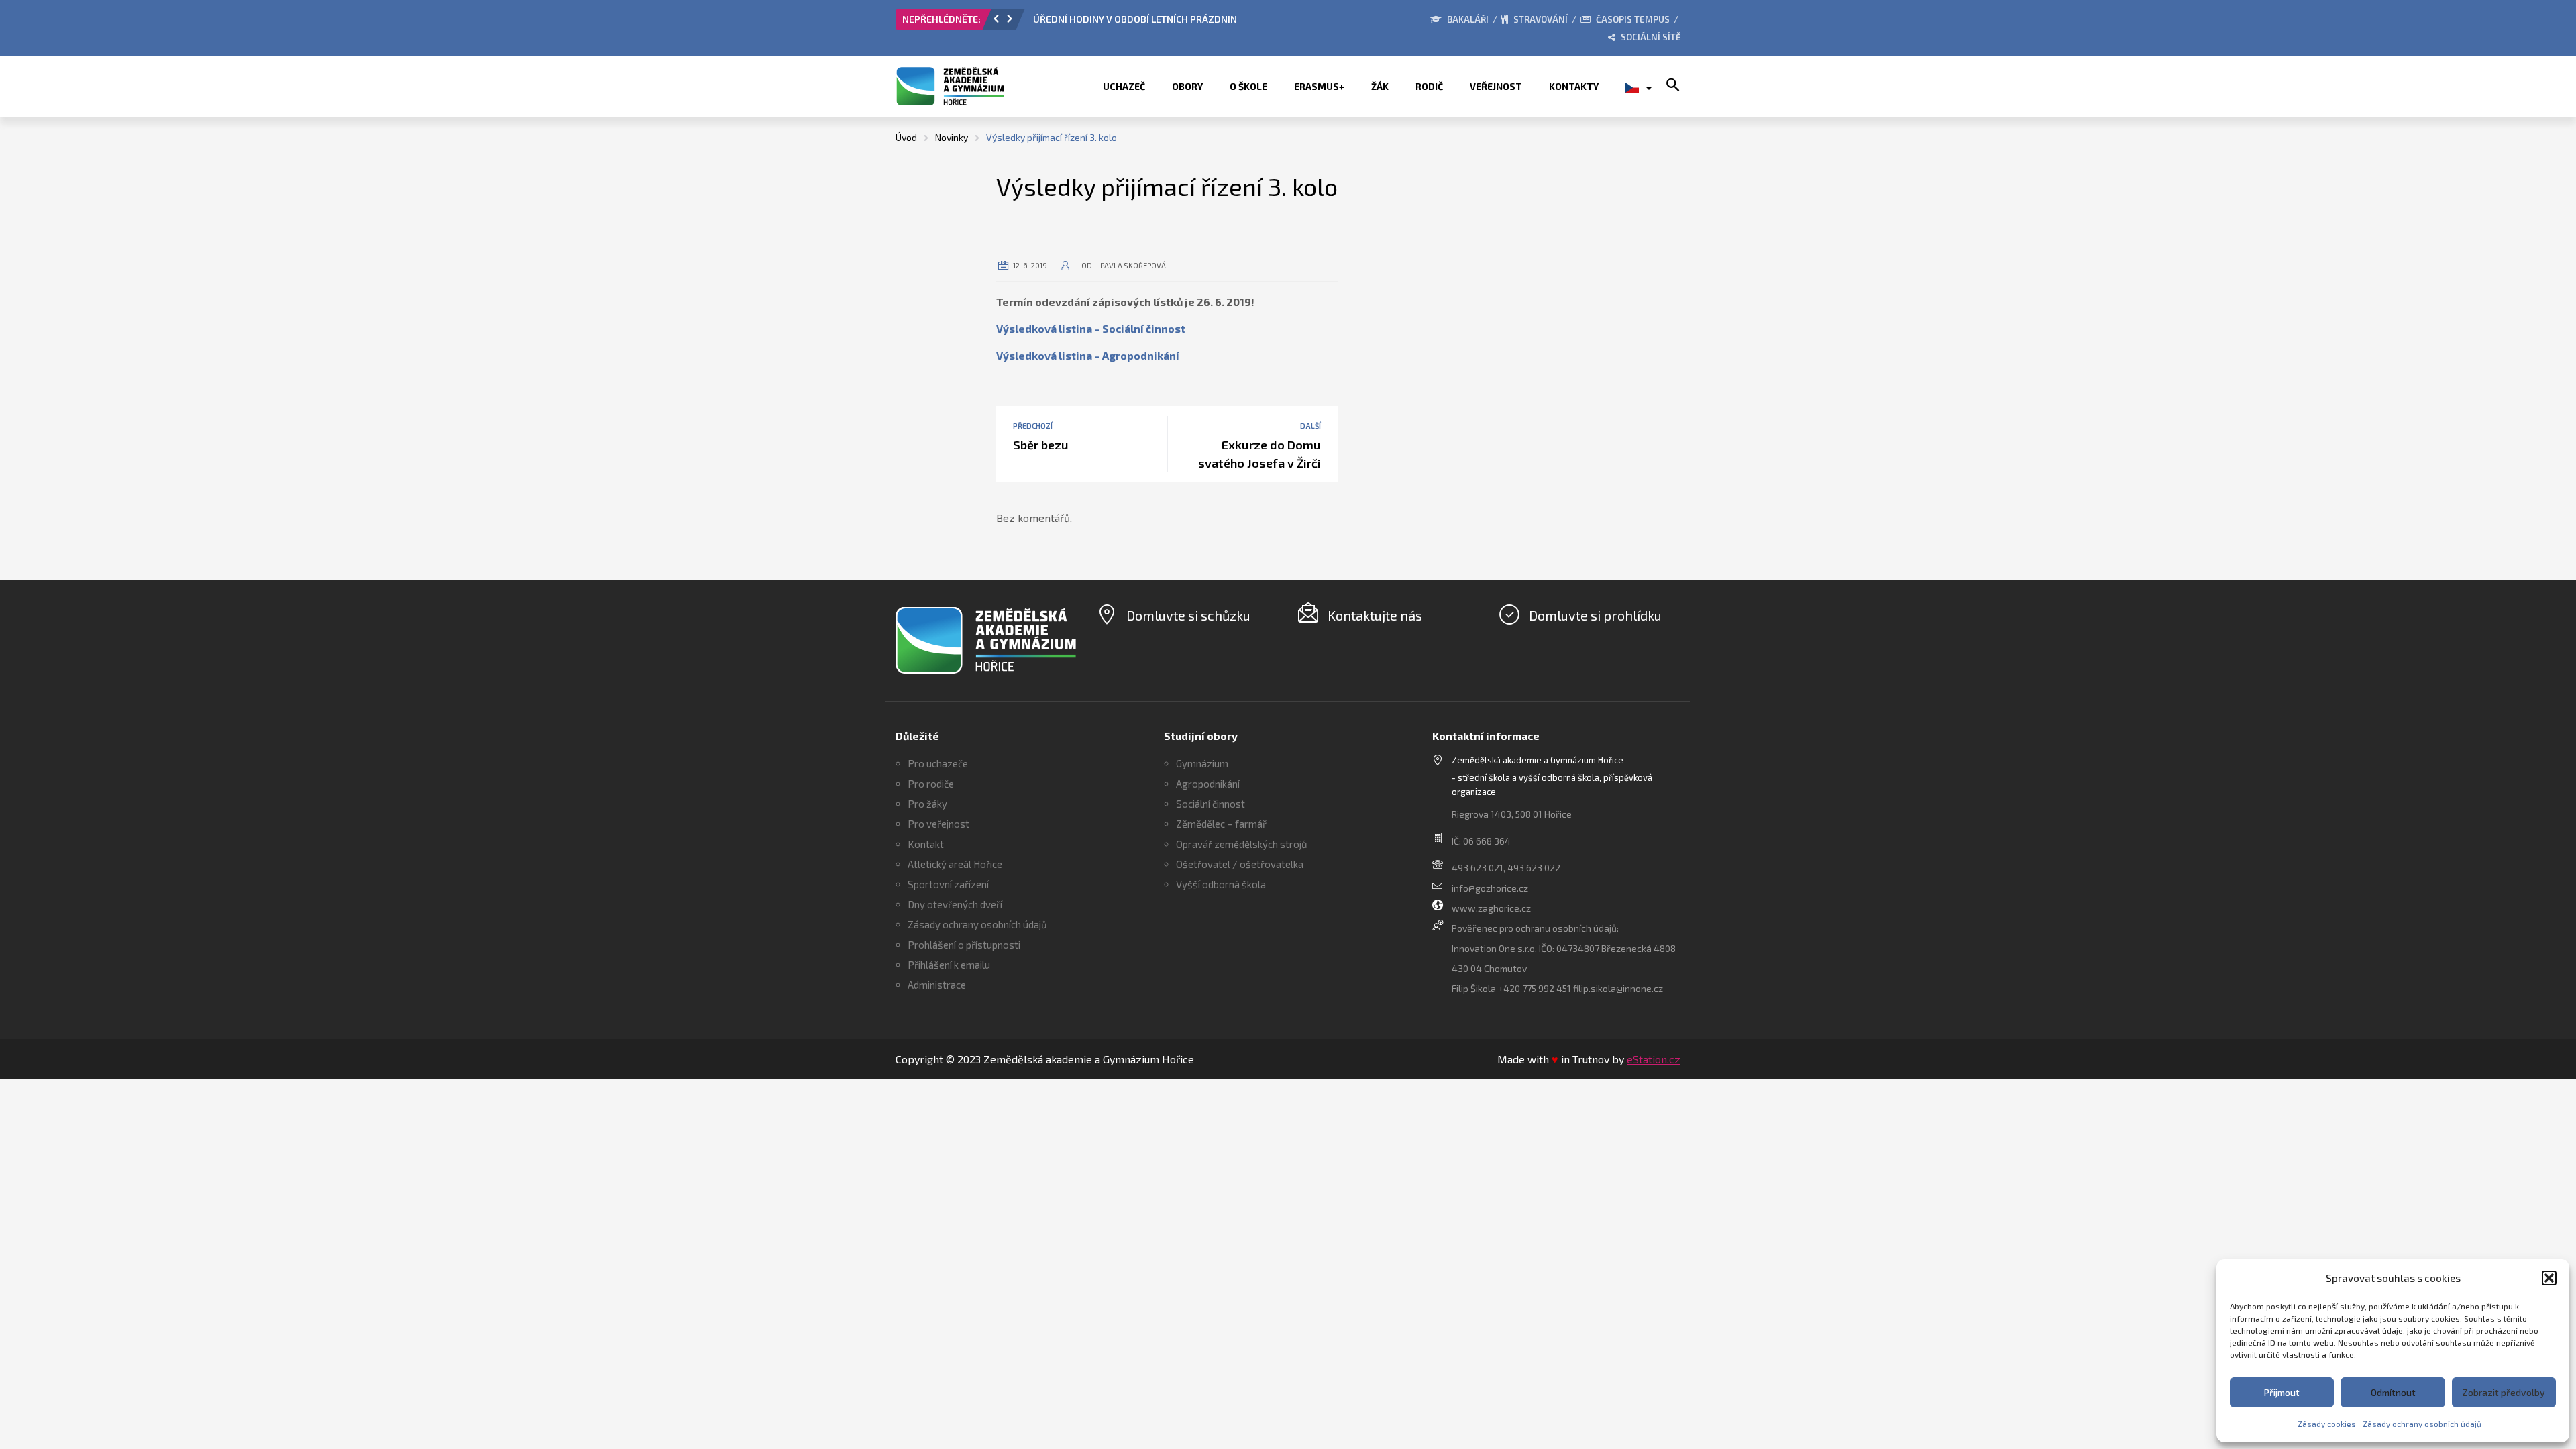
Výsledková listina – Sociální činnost (1091, 328)
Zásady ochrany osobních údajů (2422, 1424)
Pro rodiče (931, 784)
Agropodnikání (1208, 784)
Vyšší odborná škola (1221, 884)
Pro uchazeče (938, 763)
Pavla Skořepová (1133, 265)
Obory (1187, 86)
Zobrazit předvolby (2504, 1392)
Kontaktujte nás (1375, 615)
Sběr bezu (1041, 445)
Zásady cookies (2327, 1424)
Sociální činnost (1211, 804)
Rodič (1429, 86)
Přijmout (2282, 1392)
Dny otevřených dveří (955, 904)
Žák (1380, 86)
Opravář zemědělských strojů (1242, 844)
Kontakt (926, 844)
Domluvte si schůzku (1188, 615)
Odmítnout (2393, 1392)
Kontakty (1574, 86)
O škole (1248, 86)
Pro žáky (927, 804)
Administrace (937, 985)
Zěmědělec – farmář (1221, 824)
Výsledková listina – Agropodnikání (1088, 355)
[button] (2549, 1278)
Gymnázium (1202, 763)
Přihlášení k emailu (949, 965)
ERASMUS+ (1319, 86)
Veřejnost (1496, 86)
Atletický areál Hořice (955, 864)
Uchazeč (1124, 86)
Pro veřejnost (938, 824)
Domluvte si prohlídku (1595, 615)
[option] (1184, 23)
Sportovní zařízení (948, 884)
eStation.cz (1654, 1059)
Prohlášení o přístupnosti (964, 945)
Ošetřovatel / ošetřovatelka (1240, 864)
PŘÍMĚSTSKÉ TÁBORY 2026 (1092, 19)
